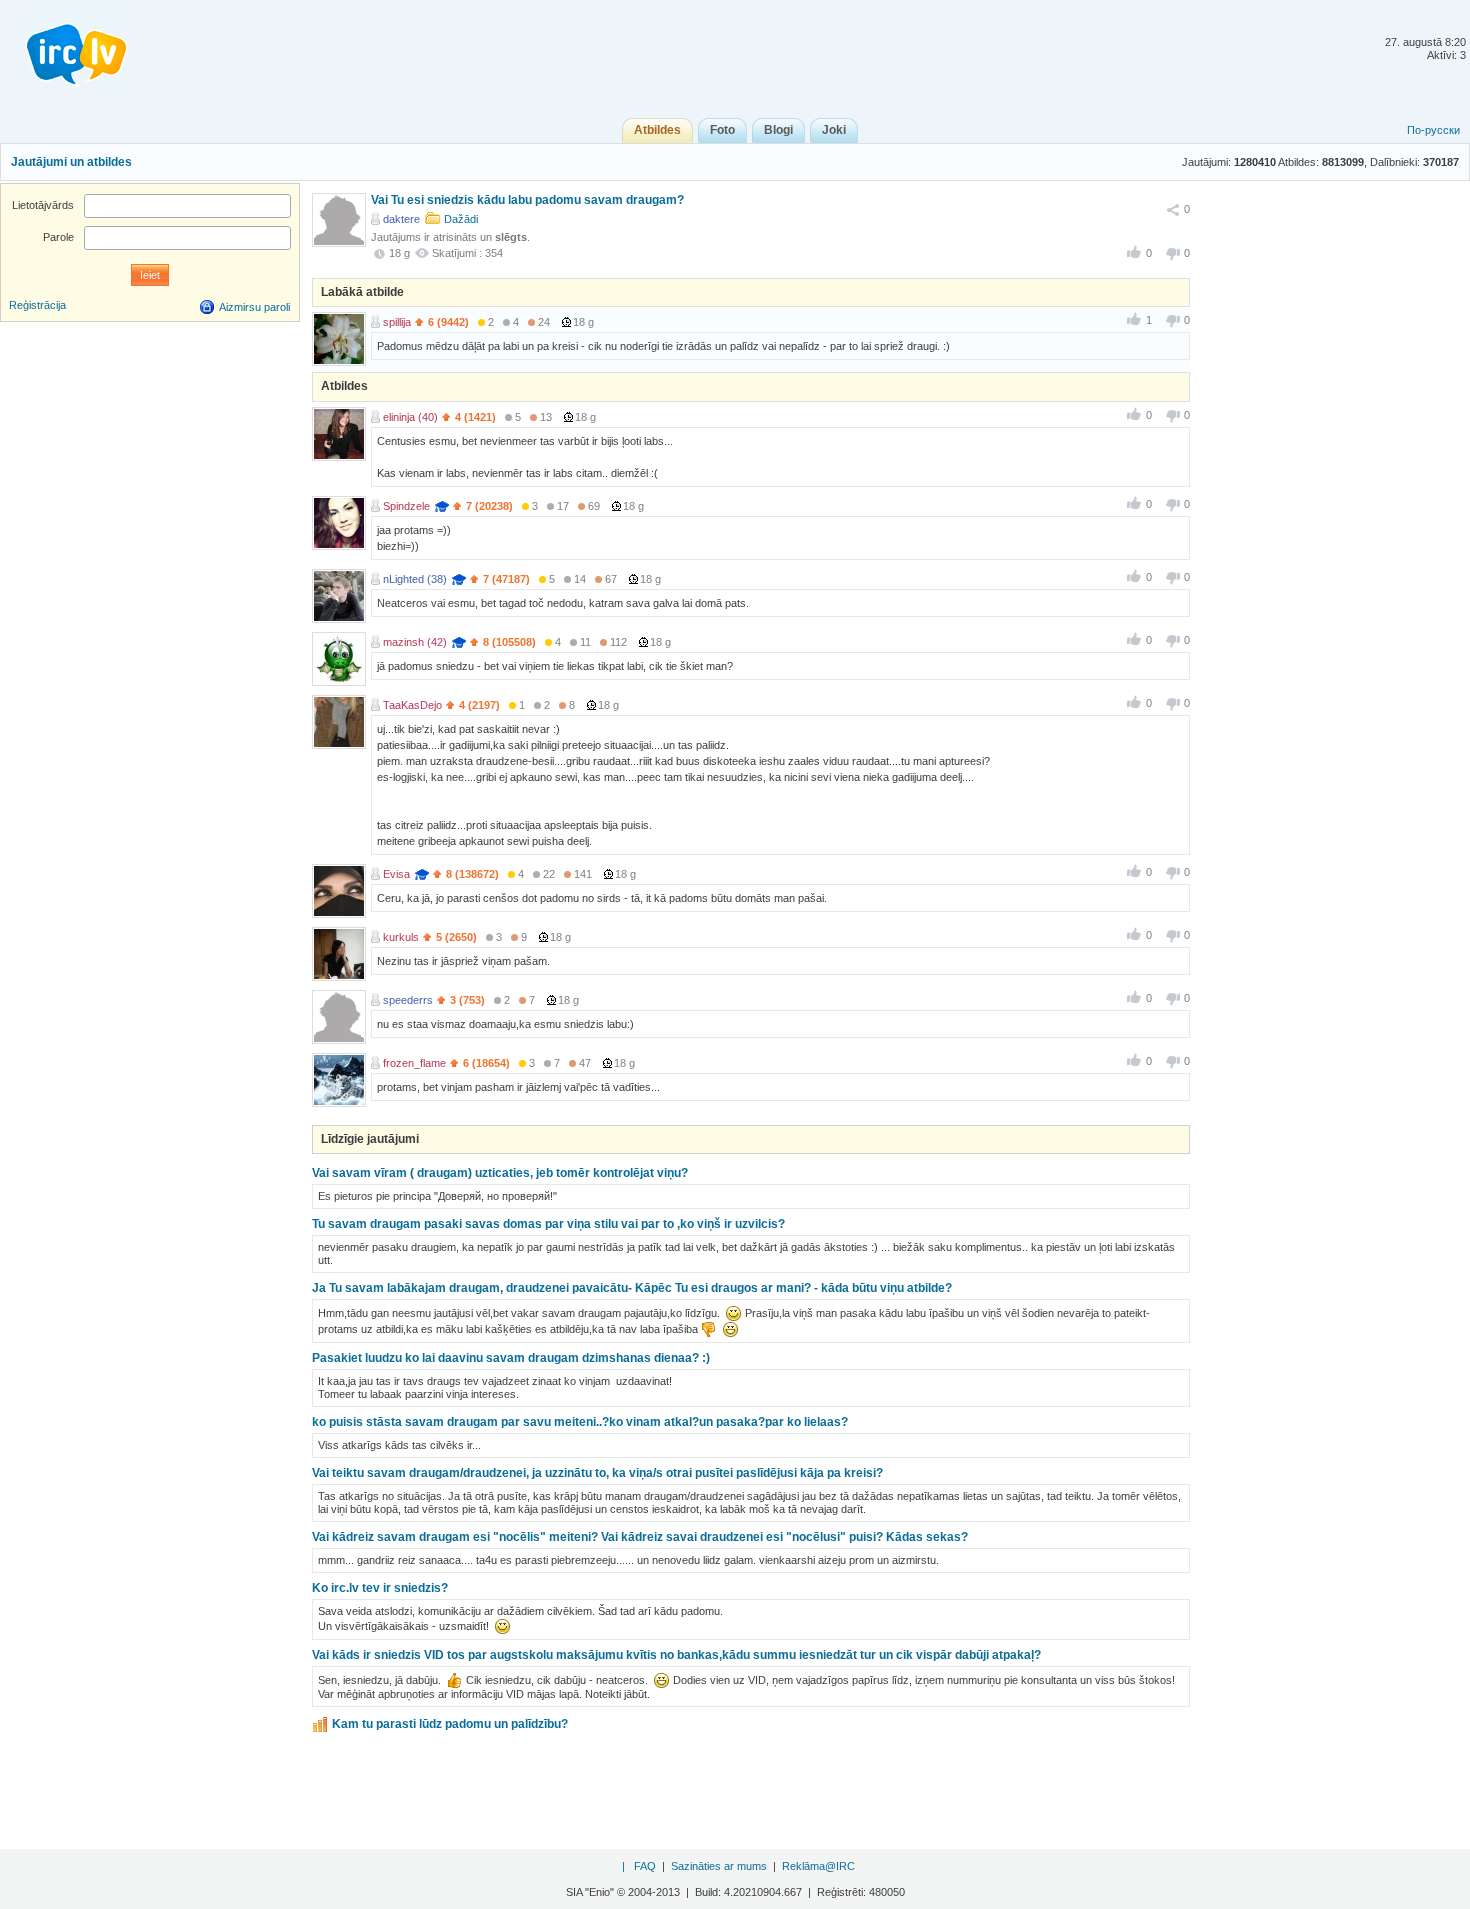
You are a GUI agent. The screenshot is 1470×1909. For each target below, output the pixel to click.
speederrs (408, 1000)
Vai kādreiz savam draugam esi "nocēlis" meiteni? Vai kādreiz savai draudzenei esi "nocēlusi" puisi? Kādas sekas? (640, 1537)
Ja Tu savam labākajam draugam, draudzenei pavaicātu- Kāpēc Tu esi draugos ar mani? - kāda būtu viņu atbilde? (632, 1288)
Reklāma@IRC (818, 1866)
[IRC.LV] (64, 48)
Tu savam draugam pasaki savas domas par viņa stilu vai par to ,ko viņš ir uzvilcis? (548, 1224)
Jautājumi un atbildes (71, 162)
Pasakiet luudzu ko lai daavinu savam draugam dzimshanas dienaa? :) (511, 1358)
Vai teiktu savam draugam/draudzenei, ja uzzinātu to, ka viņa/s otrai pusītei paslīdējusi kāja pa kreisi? (597, 1473)
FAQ (645, 1866)
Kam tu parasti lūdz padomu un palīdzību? (450, 1724)
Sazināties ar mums (719, 1866)
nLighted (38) (415, 579)
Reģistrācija (37, 305)
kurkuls (401, 937)
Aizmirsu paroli (254, 307)
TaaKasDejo (412, 705)
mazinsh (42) (415, 642)
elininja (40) (410, 417)
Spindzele (406, 506)
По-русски (1433, 130)
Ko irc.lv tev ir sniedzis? (380, 1588)
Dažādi (461, 219)
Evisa (396, 874)
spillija (397, 322)
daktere (401, 219)
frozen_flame (414, 1063)
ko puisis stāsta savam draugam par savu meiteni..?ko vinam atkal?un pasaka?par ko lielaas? (580, 1422)
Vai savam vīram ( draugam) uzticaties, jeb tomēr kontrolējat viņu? (500, 1173)
